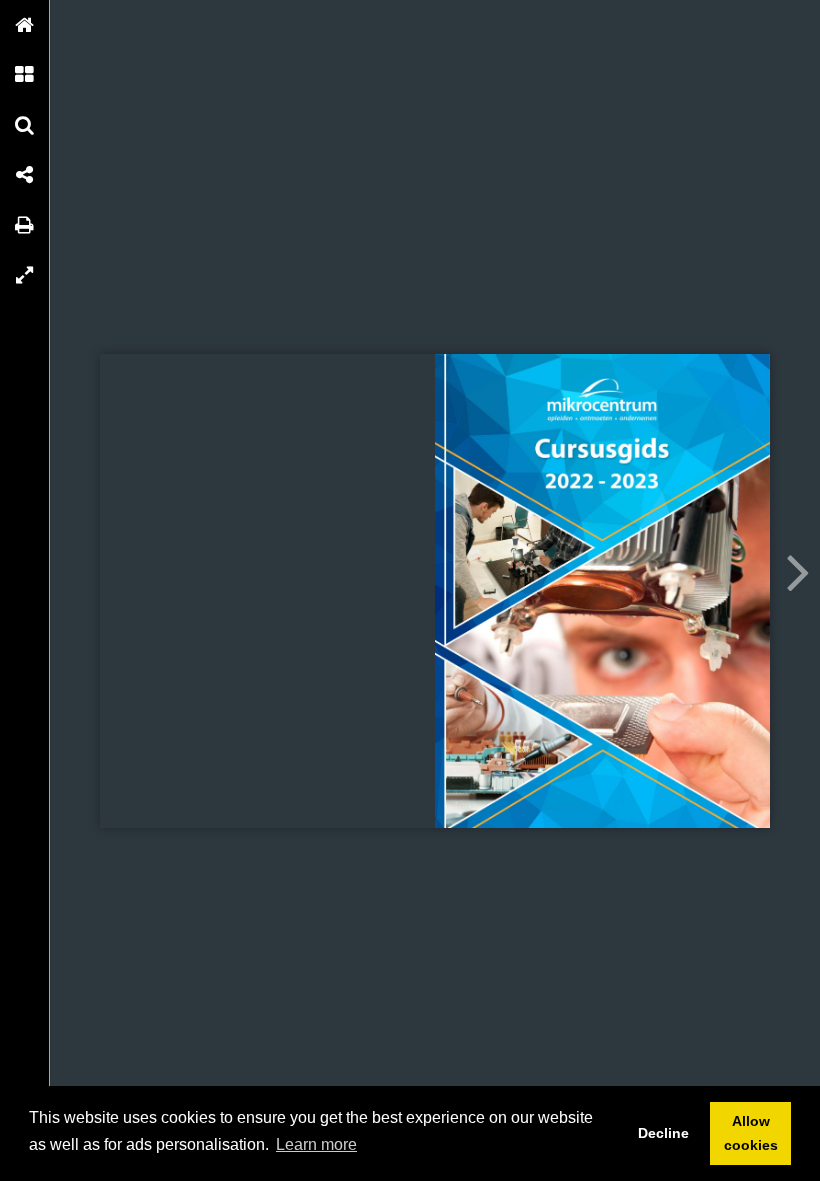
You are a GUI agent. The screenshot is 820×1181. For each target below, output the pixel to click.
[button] (25, 25)
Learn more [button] (316, 1144)
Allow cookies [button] (751, 1133)
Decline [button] (663, 1133)
